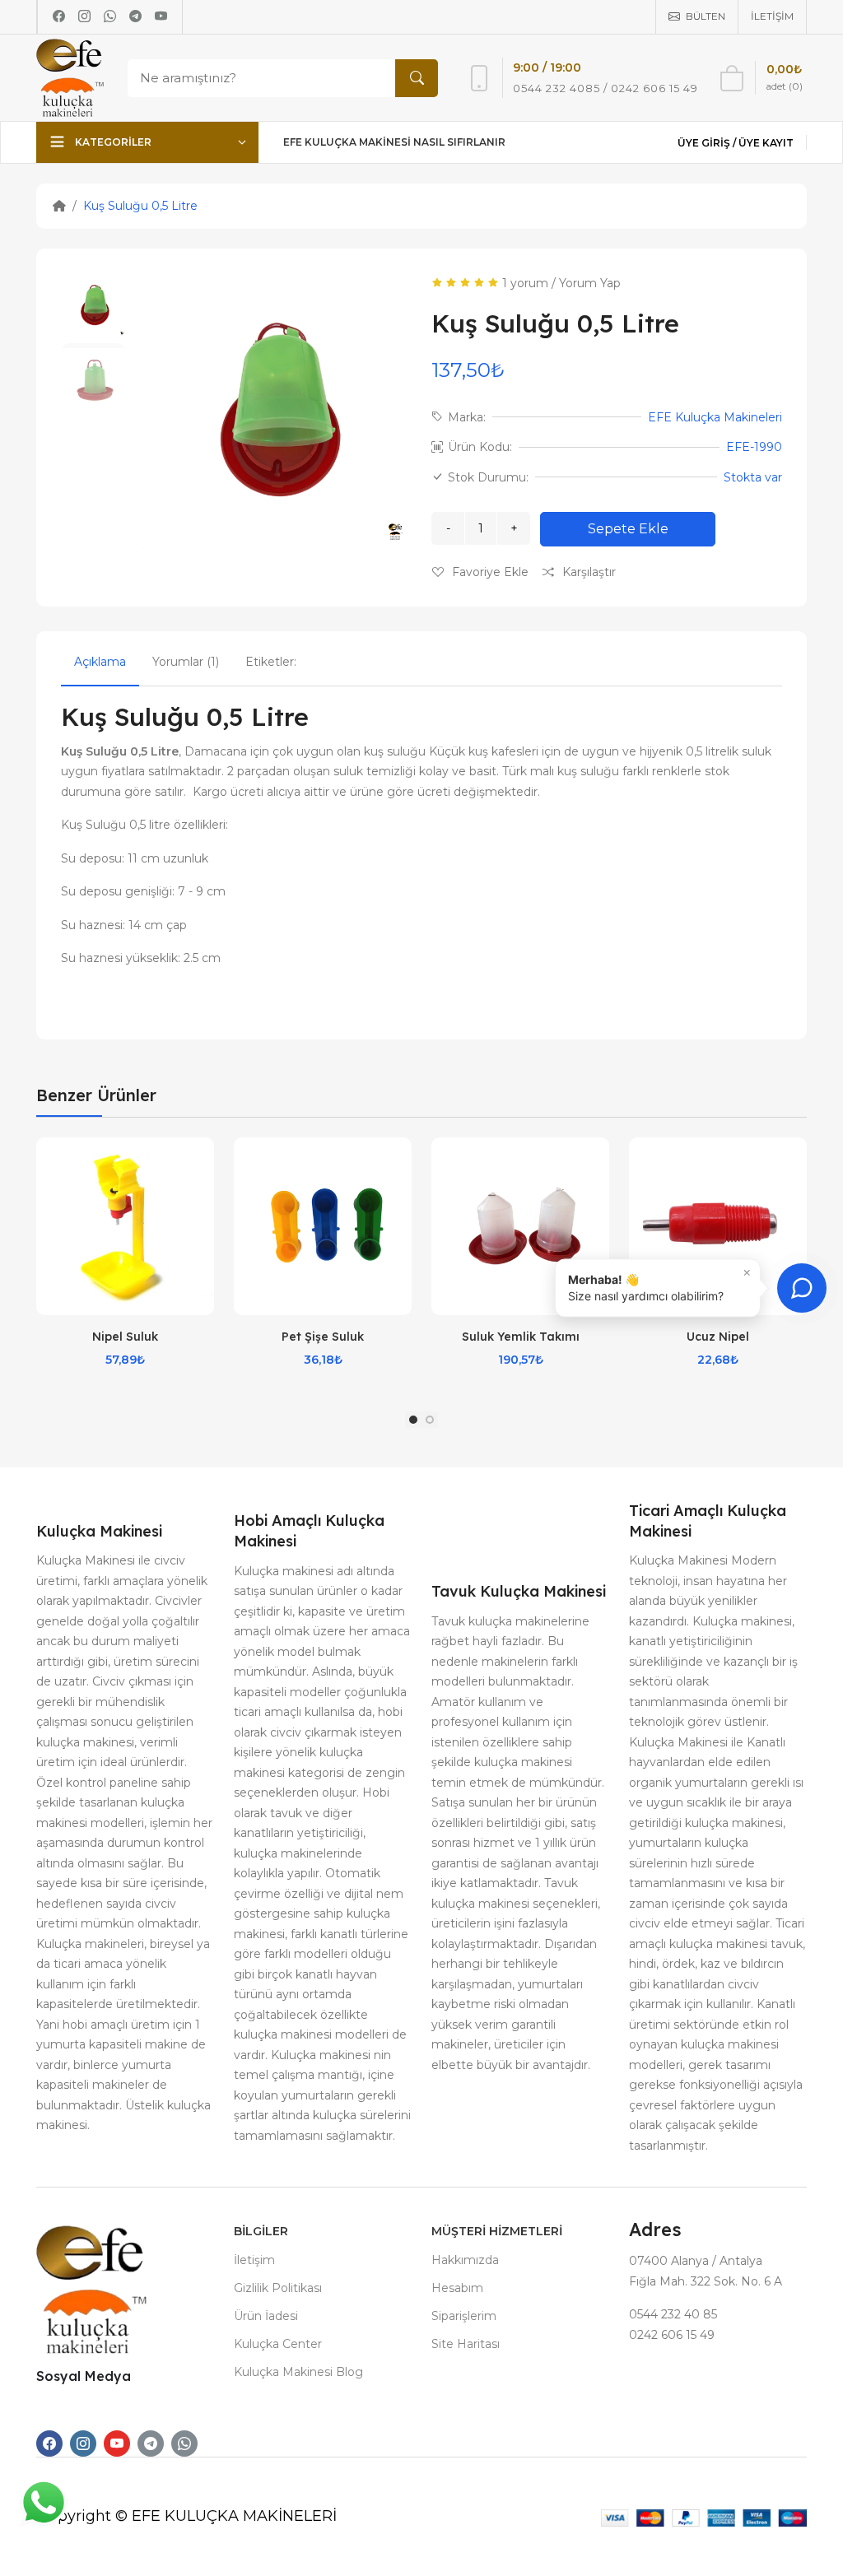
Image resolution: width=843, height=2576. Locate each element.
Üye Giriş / (708, 143)
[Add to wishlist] (202, 1166)
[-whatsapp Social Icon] (184, 2443)
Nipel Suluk (125, 1337)
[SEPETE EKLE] (202, 1207)
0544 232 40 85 (673, 2314)
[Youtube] (161, 16)
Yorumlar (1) (186, 662)
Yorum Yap (590, 283)
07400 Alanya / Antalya (696, 2261)
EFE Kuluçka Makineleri (715, 417)
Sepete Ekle (628, 529)
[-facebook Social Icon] (49, 2443)
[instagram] (84, 16)
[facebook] (59, 16)
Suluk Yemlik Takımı (521, 1337)
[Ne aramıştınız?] (417, 78)
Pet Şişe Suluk (323, 1337)
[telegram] (135, 16)
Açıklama (100, 662)
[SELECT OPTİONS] (399, 1207)
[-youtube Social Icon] (117, 2443)
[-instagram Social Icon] (83, 2443)
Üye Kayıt (766, 143)
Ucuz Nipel (718, 1337)
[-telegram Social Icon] (151, 2443)
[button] (413, 1420)
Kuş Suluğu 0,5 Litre (140, 206)
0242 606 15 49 (672, 2335)
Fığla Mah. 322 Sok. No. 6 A (706, 2281)
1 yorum (525, 283)
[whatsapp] (110, 16)
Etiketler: (271, 662)
